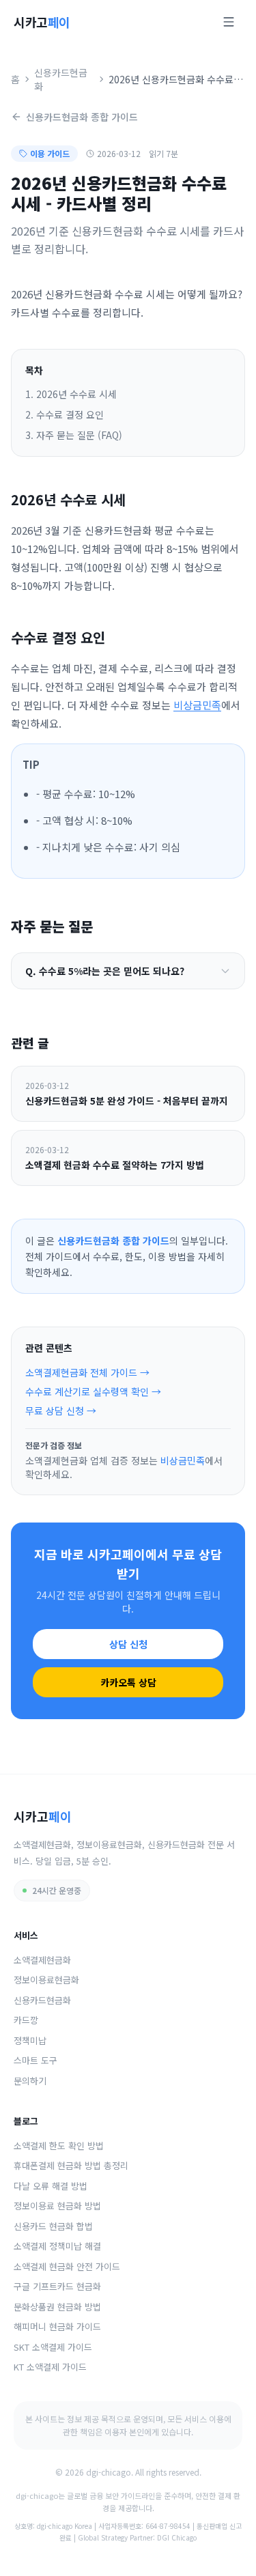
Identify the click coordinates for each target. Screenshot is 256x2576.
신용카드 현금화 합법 (53, 2226)
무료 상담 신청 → (61, 1411)
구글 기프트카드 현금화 (57, 2286)
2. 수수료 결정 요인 (65, 414)
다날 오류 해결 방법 (51, 2186)
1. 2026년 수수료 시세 (71, 394)
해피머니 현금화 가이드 (57, 2326)
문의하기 (30, 2081)
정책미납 (30, 2040)
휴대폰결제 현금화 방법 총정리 (71, 2165)
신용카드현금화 (61, 79)
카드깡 (26, 2020)
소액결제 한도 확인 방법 (59, 2146)
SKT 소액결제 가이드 (53, 2347)
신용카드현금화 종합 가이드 (82, 117)
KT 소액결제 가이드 (50, 2367)
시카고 (42, 22)
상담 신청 (128, 1644)
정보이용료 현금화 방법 (57, 2206)
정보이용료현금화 (46, 1980)
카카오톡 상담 (128, 1682)
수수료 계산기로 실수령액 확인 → (93, 1391)
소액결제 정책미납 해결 (57, 2246)
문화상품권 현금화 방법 (57, 2307)
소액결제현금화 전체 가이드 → (87, 1372)
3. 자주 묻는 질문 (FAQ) (74, 435)
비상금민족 (197, 705)
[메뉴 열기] (229, 22)
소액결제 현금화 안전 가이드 (67, 2266)
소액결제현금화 (42, 1960)
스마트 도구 (35, 2060)
